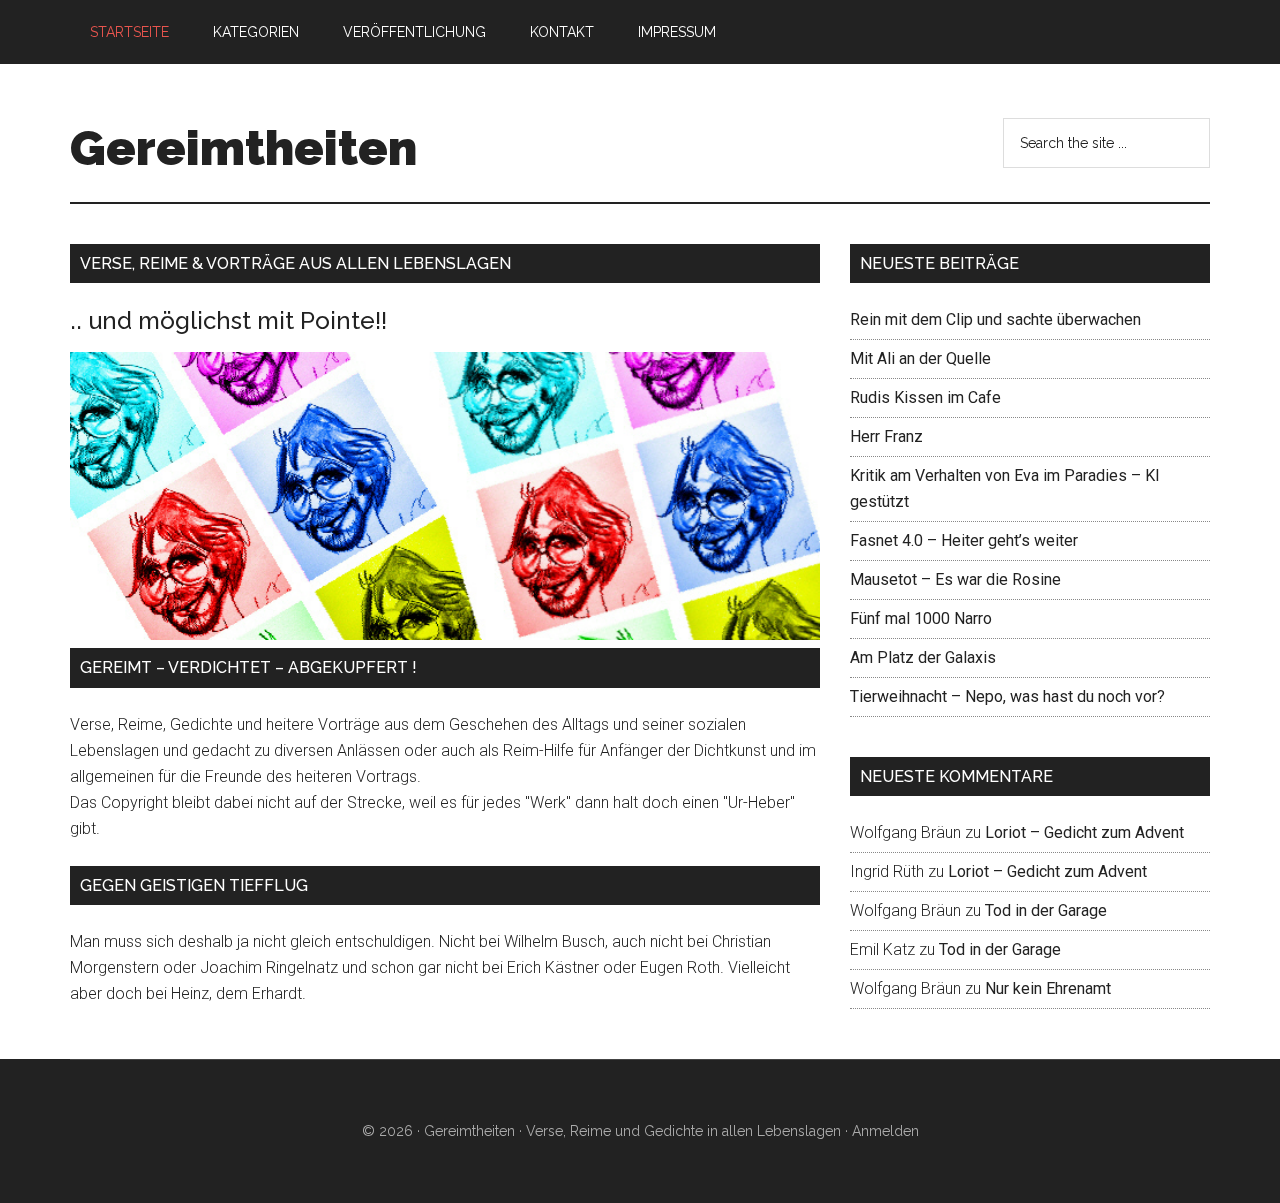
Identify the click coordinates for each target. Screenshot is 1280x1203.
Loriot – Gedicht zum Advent (1084, 832)
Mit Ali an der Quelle (920, 358)
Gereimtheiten (243, 148)
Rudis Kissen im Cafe (925, 397)
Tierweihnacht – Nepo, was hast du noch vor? (1007, 696)
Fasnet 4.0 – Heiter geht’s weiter (964, 540)
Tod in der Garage (1046, 910)
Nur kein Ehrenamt (1048, 988)
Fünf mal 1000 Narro (921, 618)
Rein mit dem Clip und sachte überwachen (995, 319)
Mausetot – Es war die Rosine (955, 579)
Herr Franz (886, 436)
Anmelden (885, 1131)
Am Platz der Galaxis (923, 657)
